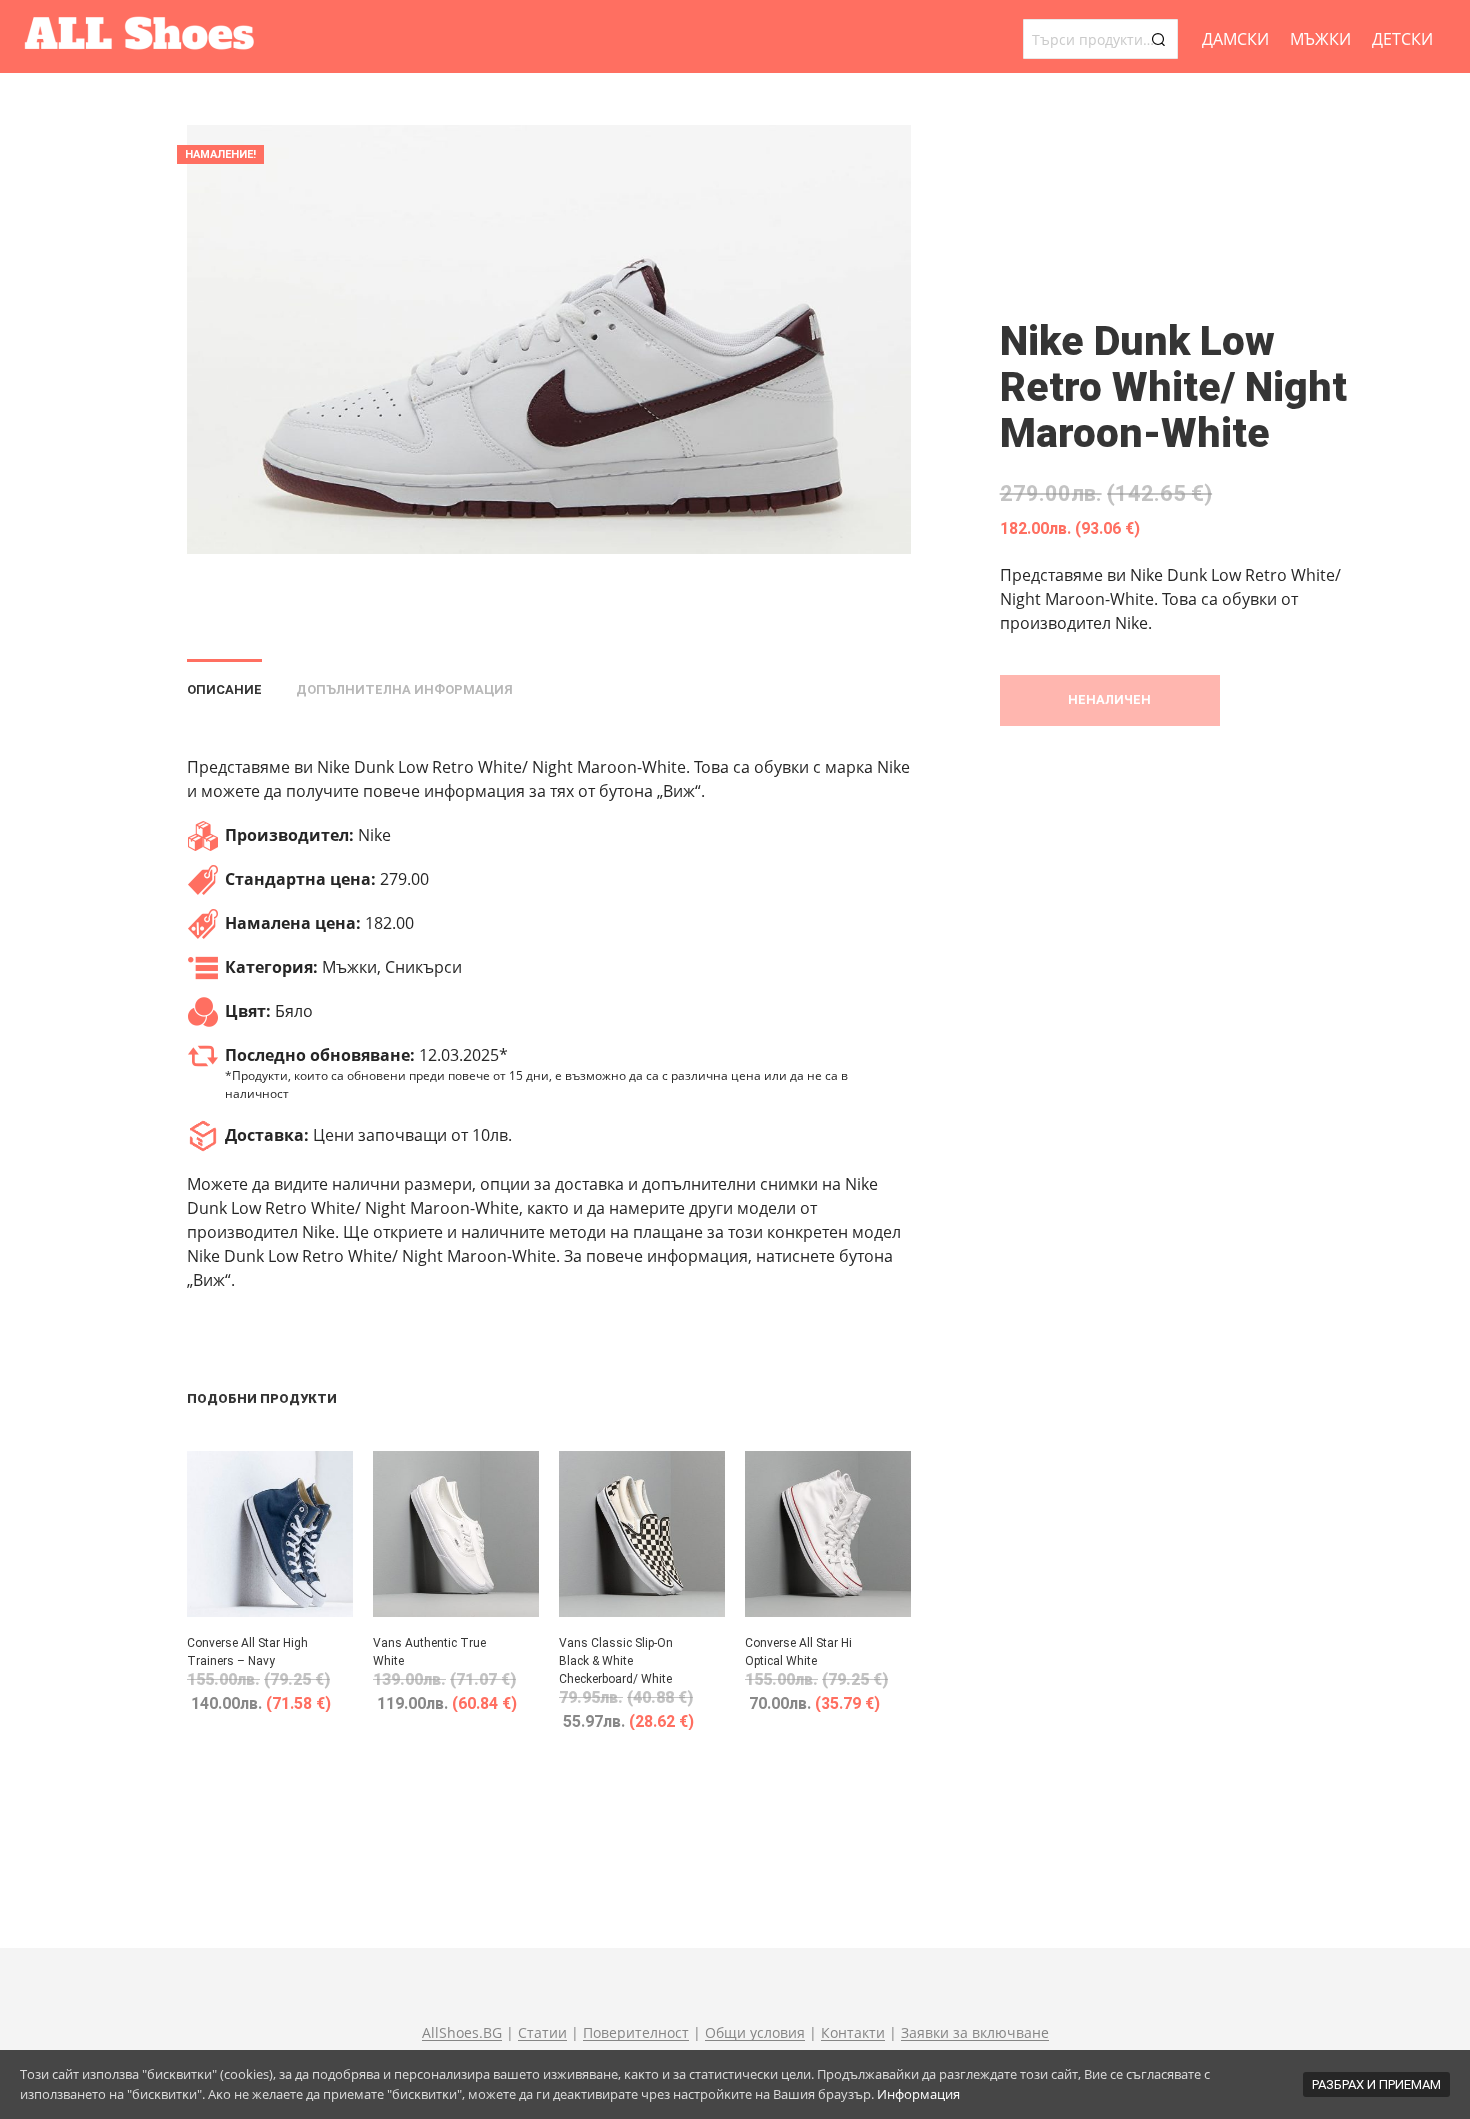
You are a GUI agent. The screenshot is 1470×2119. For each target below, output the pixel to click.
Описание (224, 689)
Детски (1402, 39)
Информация (918, 2094)
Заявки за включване (975, 2033)
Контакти (853, 2033)
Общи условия (755, 2033)
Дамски (1235, 39)
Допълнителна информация (404, 689)
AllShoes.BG (462, 2033)
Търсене (1158, 39)
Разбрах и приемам (1376, 2084)
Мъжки (1320, 39)
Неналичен (1109, 699)
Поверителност (636, 2033)
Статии (542, 2033)
